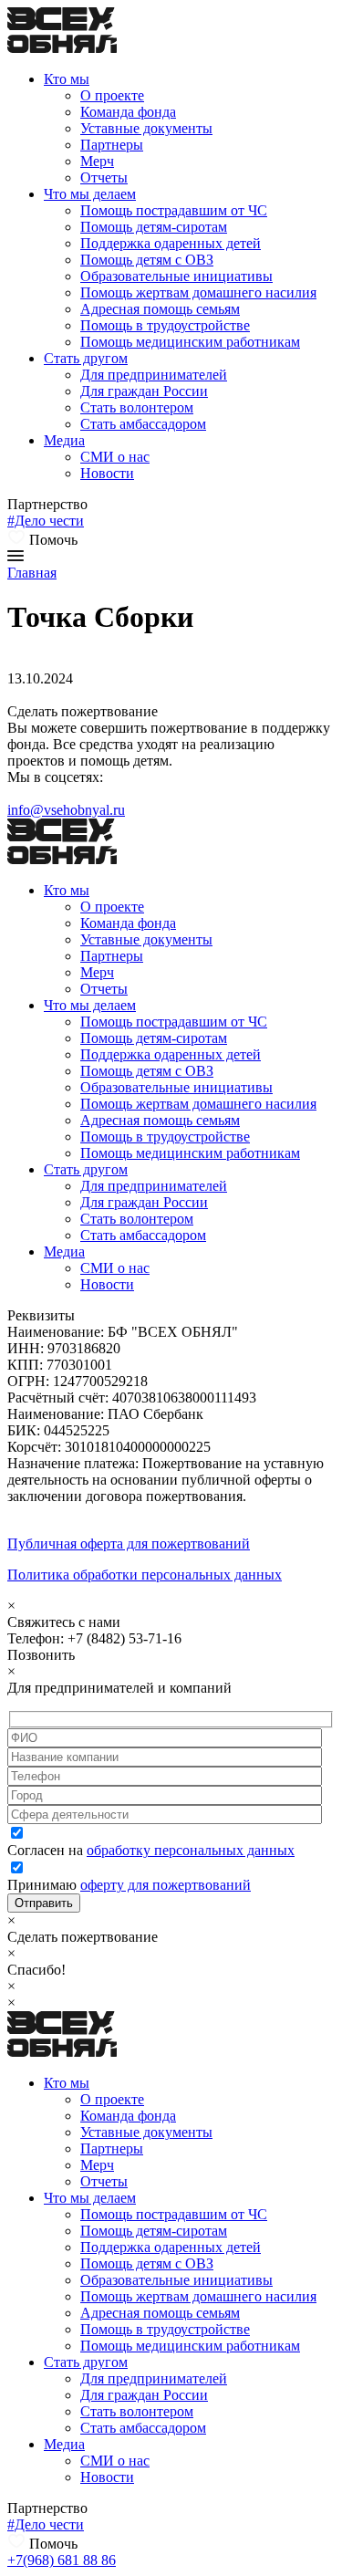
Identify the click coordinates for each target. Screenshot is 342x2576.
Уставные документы (146, 128)
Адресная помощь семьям (160, 309)
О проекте (112, 95)
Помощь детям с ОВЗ (147, 260)
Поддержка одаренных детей (171, 243)
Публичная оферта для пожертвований (129, 1544)
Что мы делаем (90, 194)
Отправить (44, 1903)
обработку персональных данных (191, 1850)
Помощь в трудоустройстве (165, 325)
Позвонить (41, 1655)
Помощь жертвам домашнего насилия (198, 292)
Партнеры (112, 145)
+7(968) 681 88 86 (62, 2560)
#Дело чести (46, 521)
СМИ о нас (115, 457)
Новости (107, 473)
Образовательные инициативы (176, 276)
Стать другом (86, 358)
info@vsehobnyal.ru (66, 810)
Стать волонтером (137, 407)
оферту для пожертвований (166, 1885)
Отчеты (104, 177)
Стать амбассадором (143, 424)
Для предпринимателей (154, 375)
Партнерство (47, 504)
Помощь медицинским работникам (190, 342)
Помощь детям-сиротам (154, 227)
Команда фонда (128, 112)
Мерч (97, 161)
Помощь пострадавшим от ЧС (174, 210)
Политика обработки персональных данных (145, 1575)
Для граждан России (144, 391)
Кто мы (67, 79)
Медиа (64, 440)
